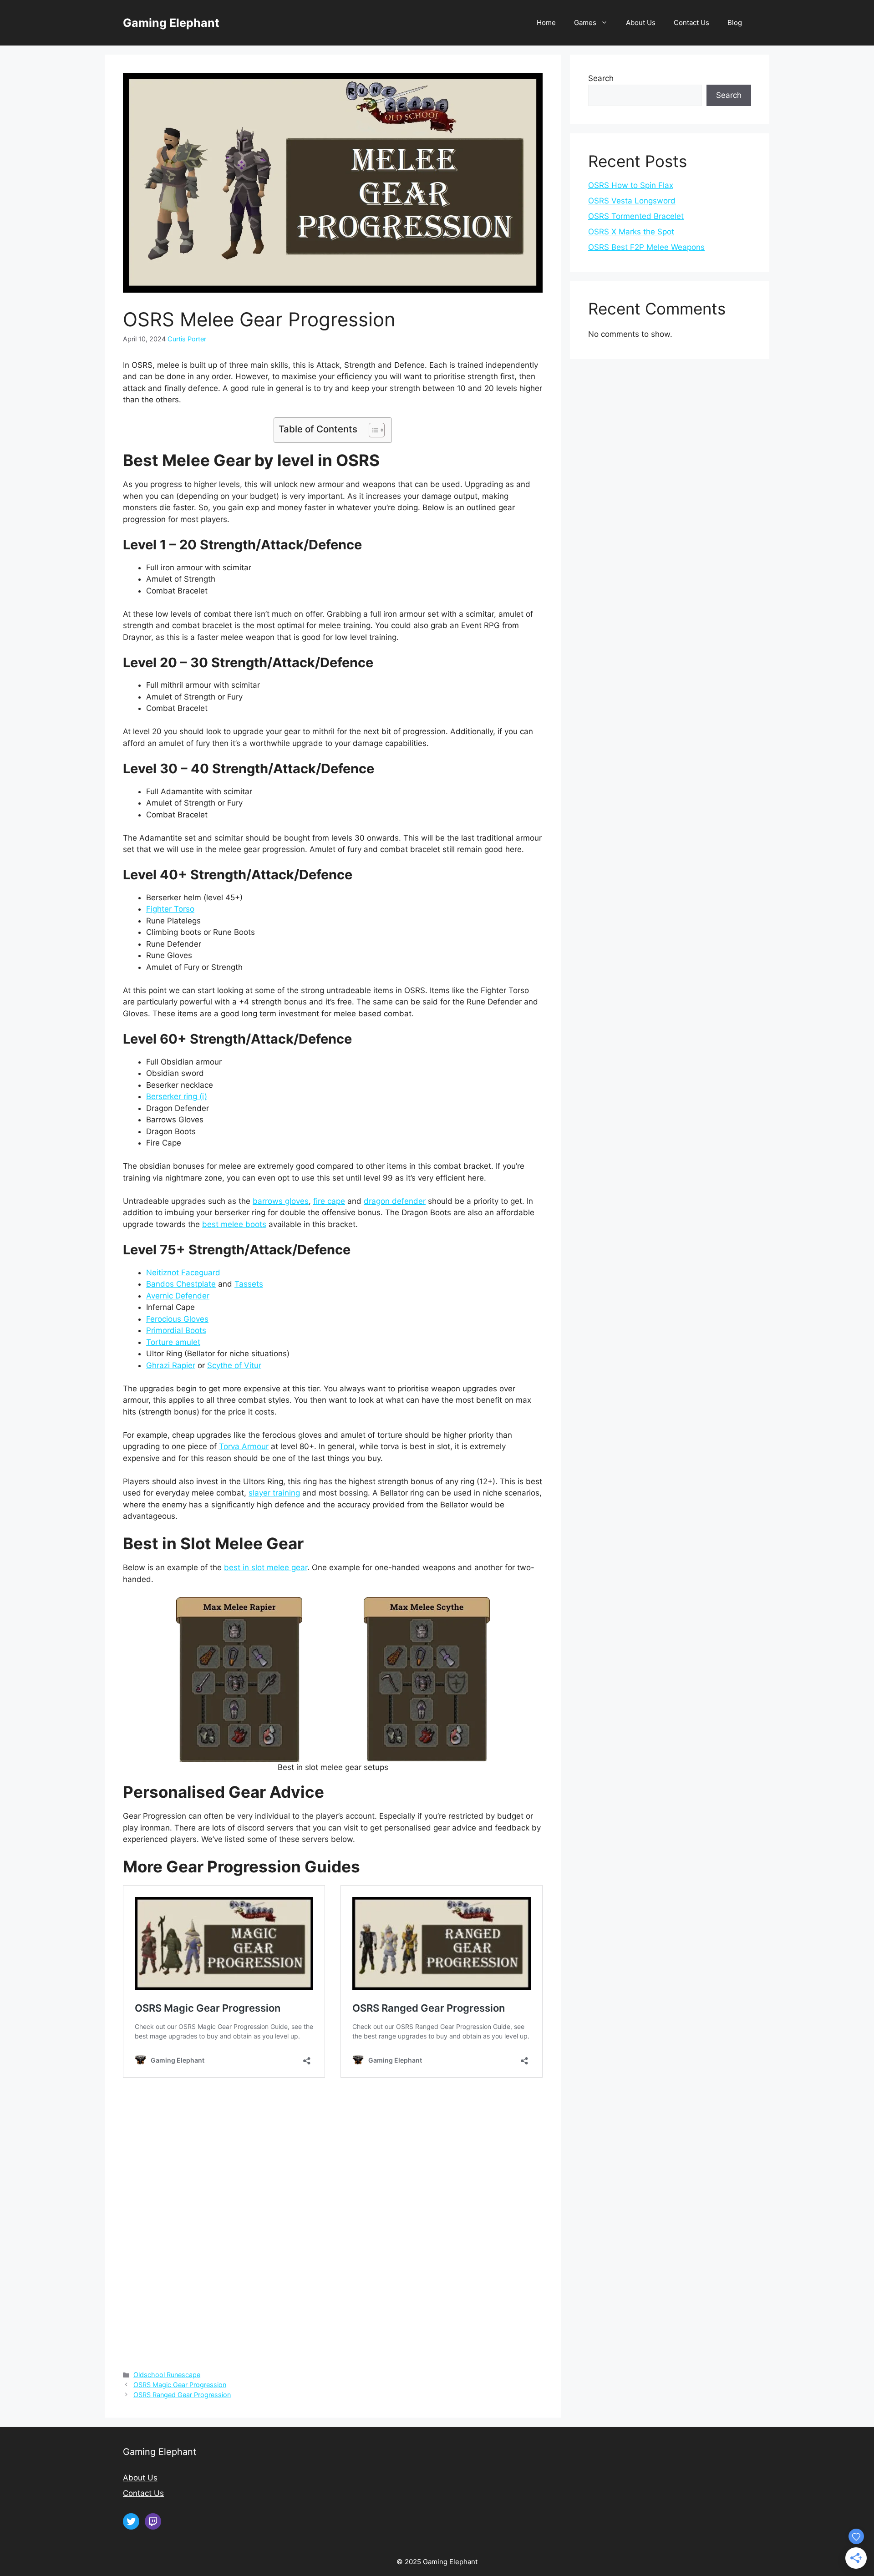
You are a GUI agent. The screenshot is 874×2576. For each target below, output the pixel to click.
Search (601, 78)
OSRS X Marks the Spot (631, 232)
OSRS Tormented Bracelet (636, 216)
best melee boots (234, 1224)
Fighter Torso (170, 909)
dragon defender (395, 1201)
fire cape (329, 1201)
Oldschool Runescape (167, 2375)
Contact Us (691, 23)
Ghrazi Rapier (171, 1365)
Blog (735, 23)
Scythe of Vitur (234, 1365)
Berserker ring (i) (177, 1096)
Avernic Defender (178, 1296)
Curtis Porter (187, 339)
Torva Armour (244, 1446)
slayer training (274, 1493)
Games (585, 23)
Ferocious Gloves (177, 1319)
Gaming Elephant (171, 23)
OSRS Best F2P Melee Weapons (646, 247)
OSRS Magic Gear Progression (180, 2385)
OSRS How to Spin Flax (631, 185)
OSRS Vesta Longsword (632, 201)
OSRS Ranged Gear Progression (182, 2395)
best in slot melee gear (266, 1567)
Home (546, 23)
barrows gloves (281, 1201)
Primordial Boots (176, 1330)
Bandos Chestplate (181, 1284)
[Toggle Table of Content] (372, 430)
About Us (641, 23)
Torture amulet (173, 1342)
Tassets (249, 1284)
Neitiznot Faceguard (183, 1273)
